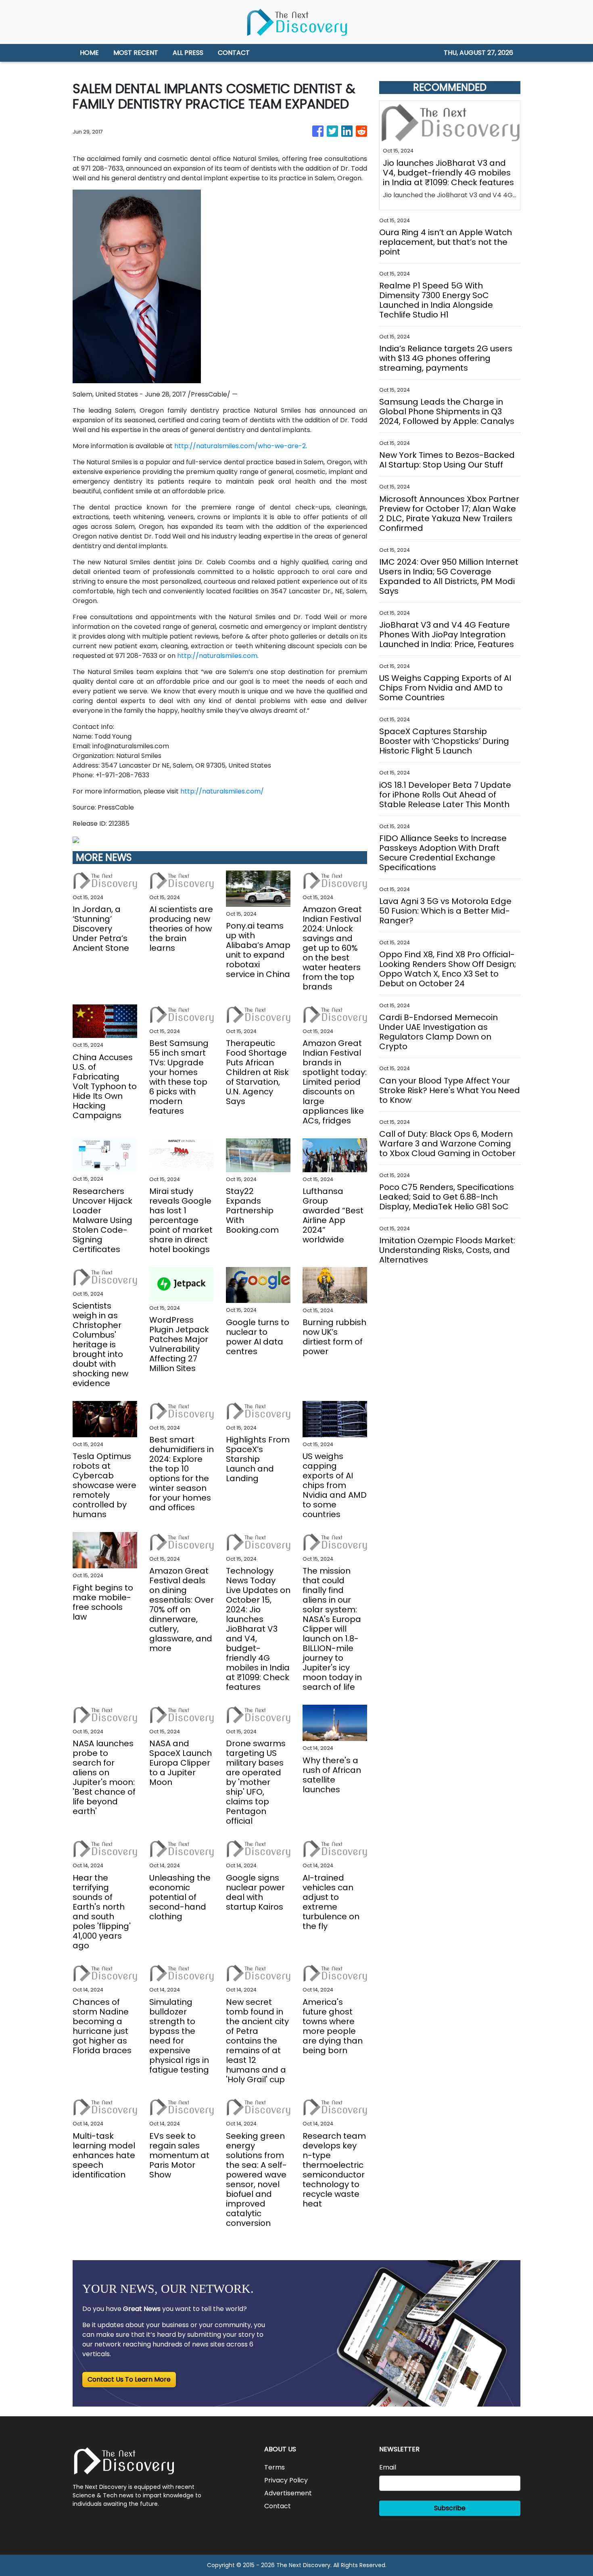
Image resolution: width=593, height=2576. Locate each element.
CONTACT (234, 53)
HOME (89, 53)
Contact (278, 2506)
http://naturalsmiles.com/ (222, 791)
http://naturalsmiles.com (217, 656)
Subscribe (450, 2508)
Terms (275, 2467)
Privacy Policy (286, 2480)
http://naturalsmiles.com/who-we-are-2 (240, 446)
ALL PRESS (188, 53)
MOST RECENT (136, 53)
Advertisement (288, 2493)
